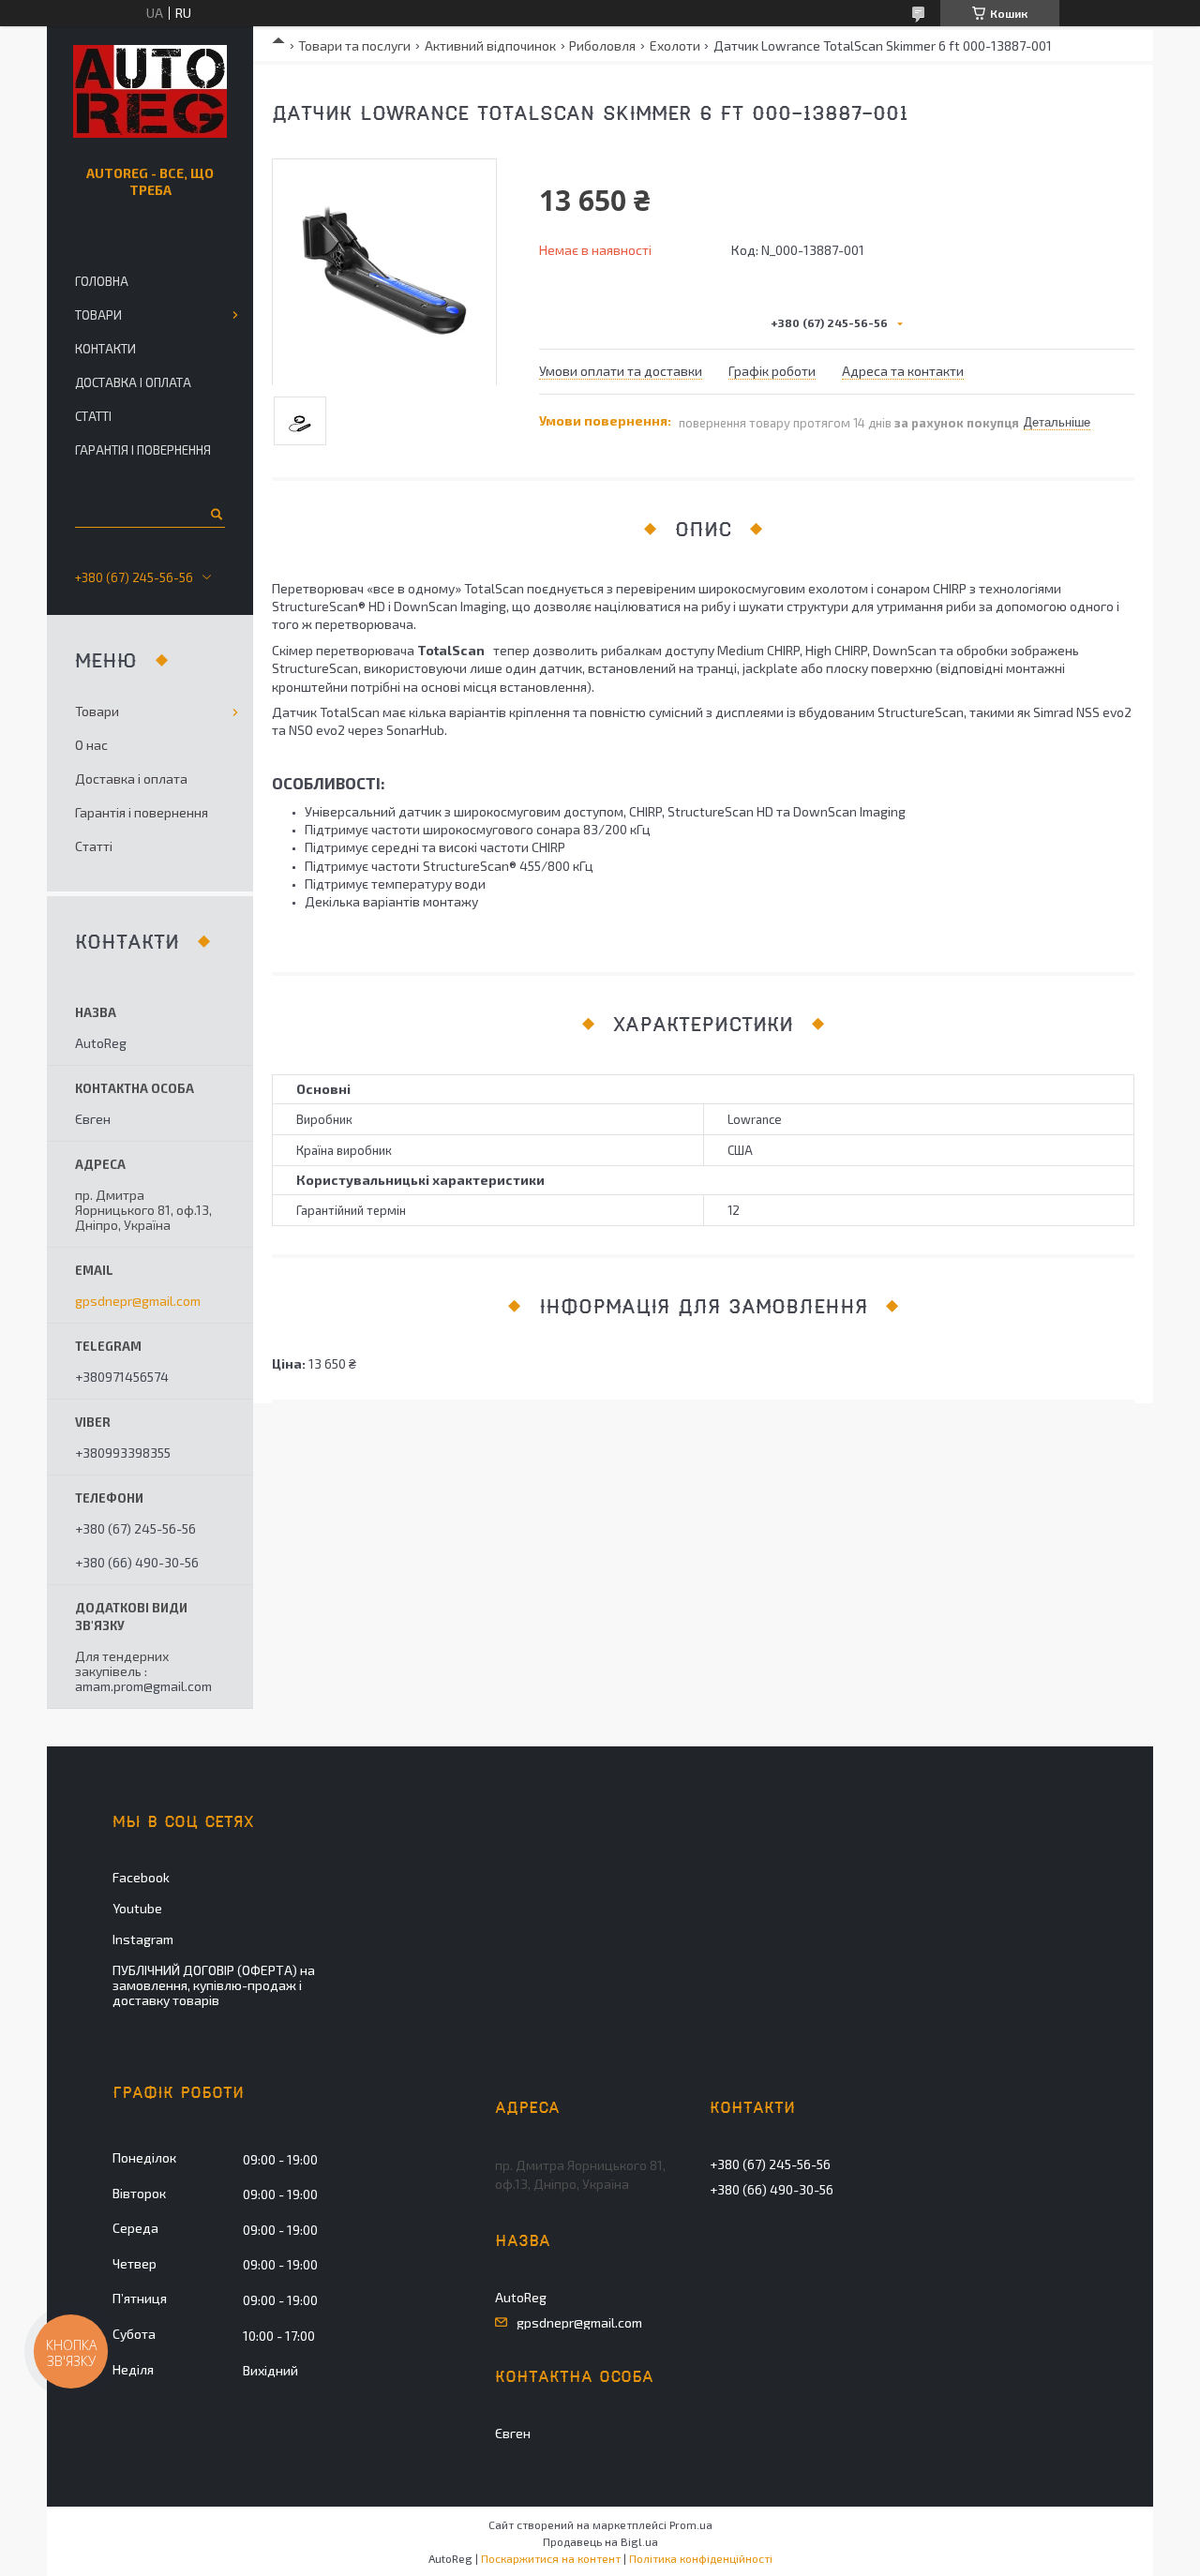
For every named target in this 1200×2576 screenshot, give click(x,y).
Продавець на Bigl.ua (600, 2541)
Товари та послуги (354, 45)
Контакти (105, 349)
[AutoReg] (150, 92)
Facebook (141, 1877)
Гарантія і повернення (143, 450)
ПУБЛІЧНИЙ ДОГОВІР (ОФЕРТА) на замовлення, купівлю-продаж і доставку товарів (214, 1985)
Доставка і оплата (133, 382)
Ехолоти (675, 45)
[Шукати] (215, 514)
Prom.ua (691, 2524)
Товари (98, 315)
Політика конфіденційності (701, 2558)
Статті (93, 416)
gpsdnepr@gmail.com (138, 1301)
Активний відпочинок (490, 45)
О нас (91, 745)
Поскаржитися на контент (551, 2558)
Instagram (143, 1939)
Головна (102, 281)
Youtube (137, 1908)
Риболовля (602, 45)
